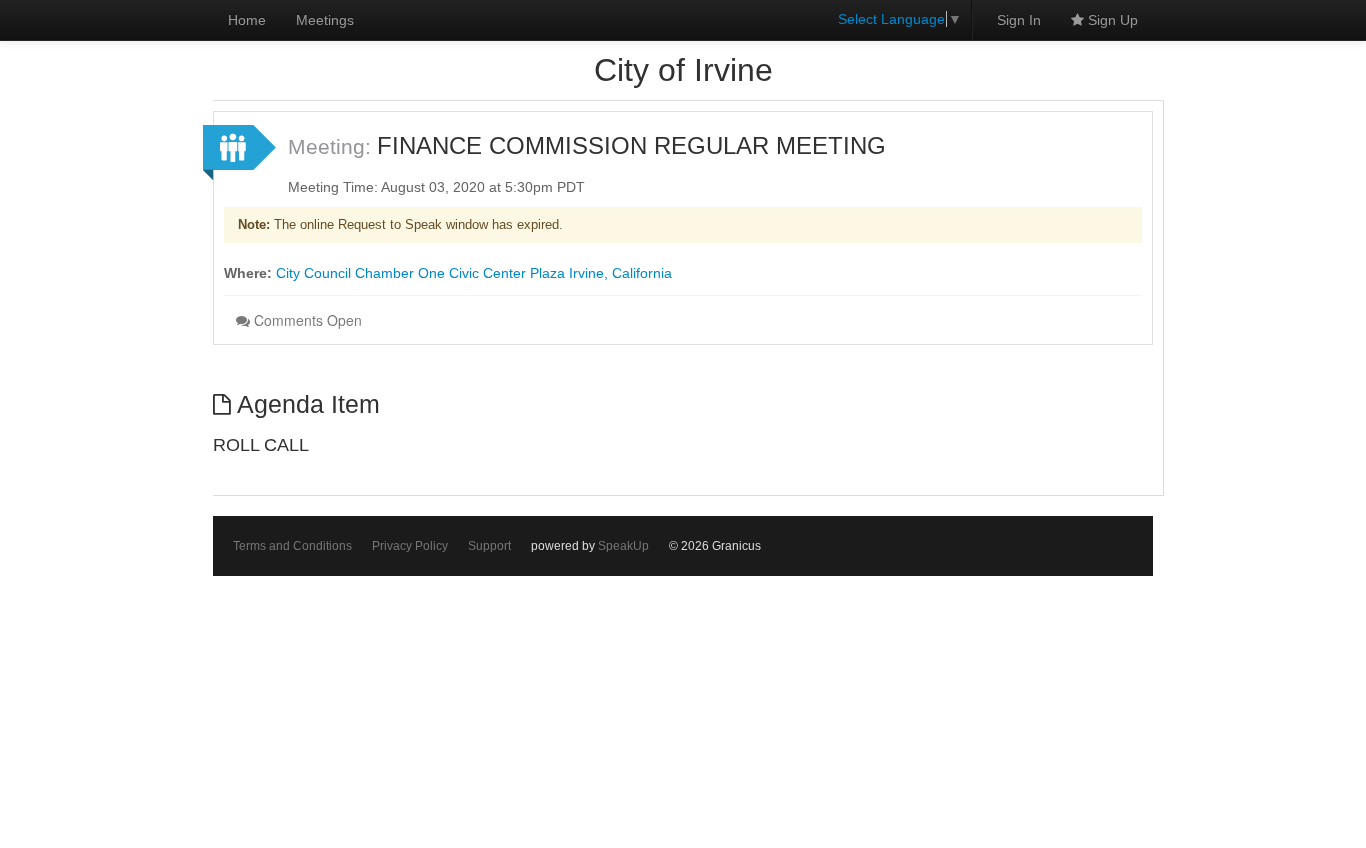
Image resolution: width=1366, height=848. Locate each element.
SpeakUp (623, 546)
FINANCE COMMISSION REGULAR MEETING (631, 145)
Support (489, 546)
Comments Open (306, 320)
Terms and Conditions (292, 546)
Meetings (325, 20)
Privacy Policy (410, 546)
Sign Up (1111, 20)
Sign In (1019, 20)
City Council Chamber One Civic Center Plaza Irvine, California (474, 273)
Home (247, 20)
